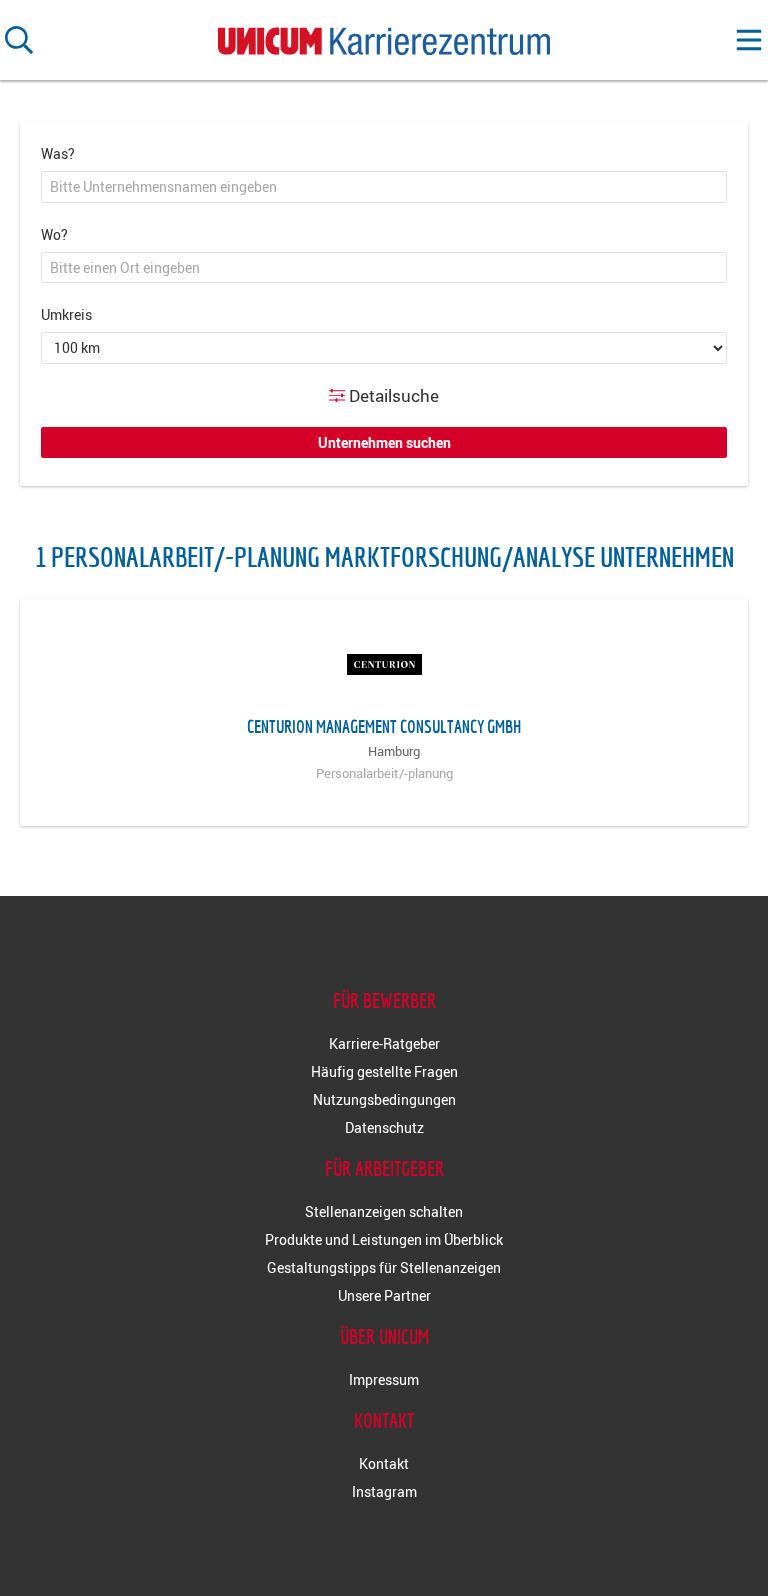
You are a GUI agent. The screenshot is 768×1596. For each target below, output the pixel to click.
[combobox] (384, 187)
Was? (58, 153)
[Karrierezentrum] (384, 36)
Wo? (54, 234)
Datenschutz (384, 1127)
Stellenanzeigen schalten (384, 1211)
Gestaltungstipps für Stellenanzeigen (384, 1267)
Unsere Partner (384, 1295)
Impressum (384, 1379)
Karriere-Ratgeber (384, 1043)
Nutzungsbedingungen (384, 1099)
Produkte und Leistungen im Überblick (384, 1239)
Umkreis (66, 314)
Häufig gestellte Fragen (384, 1071)
